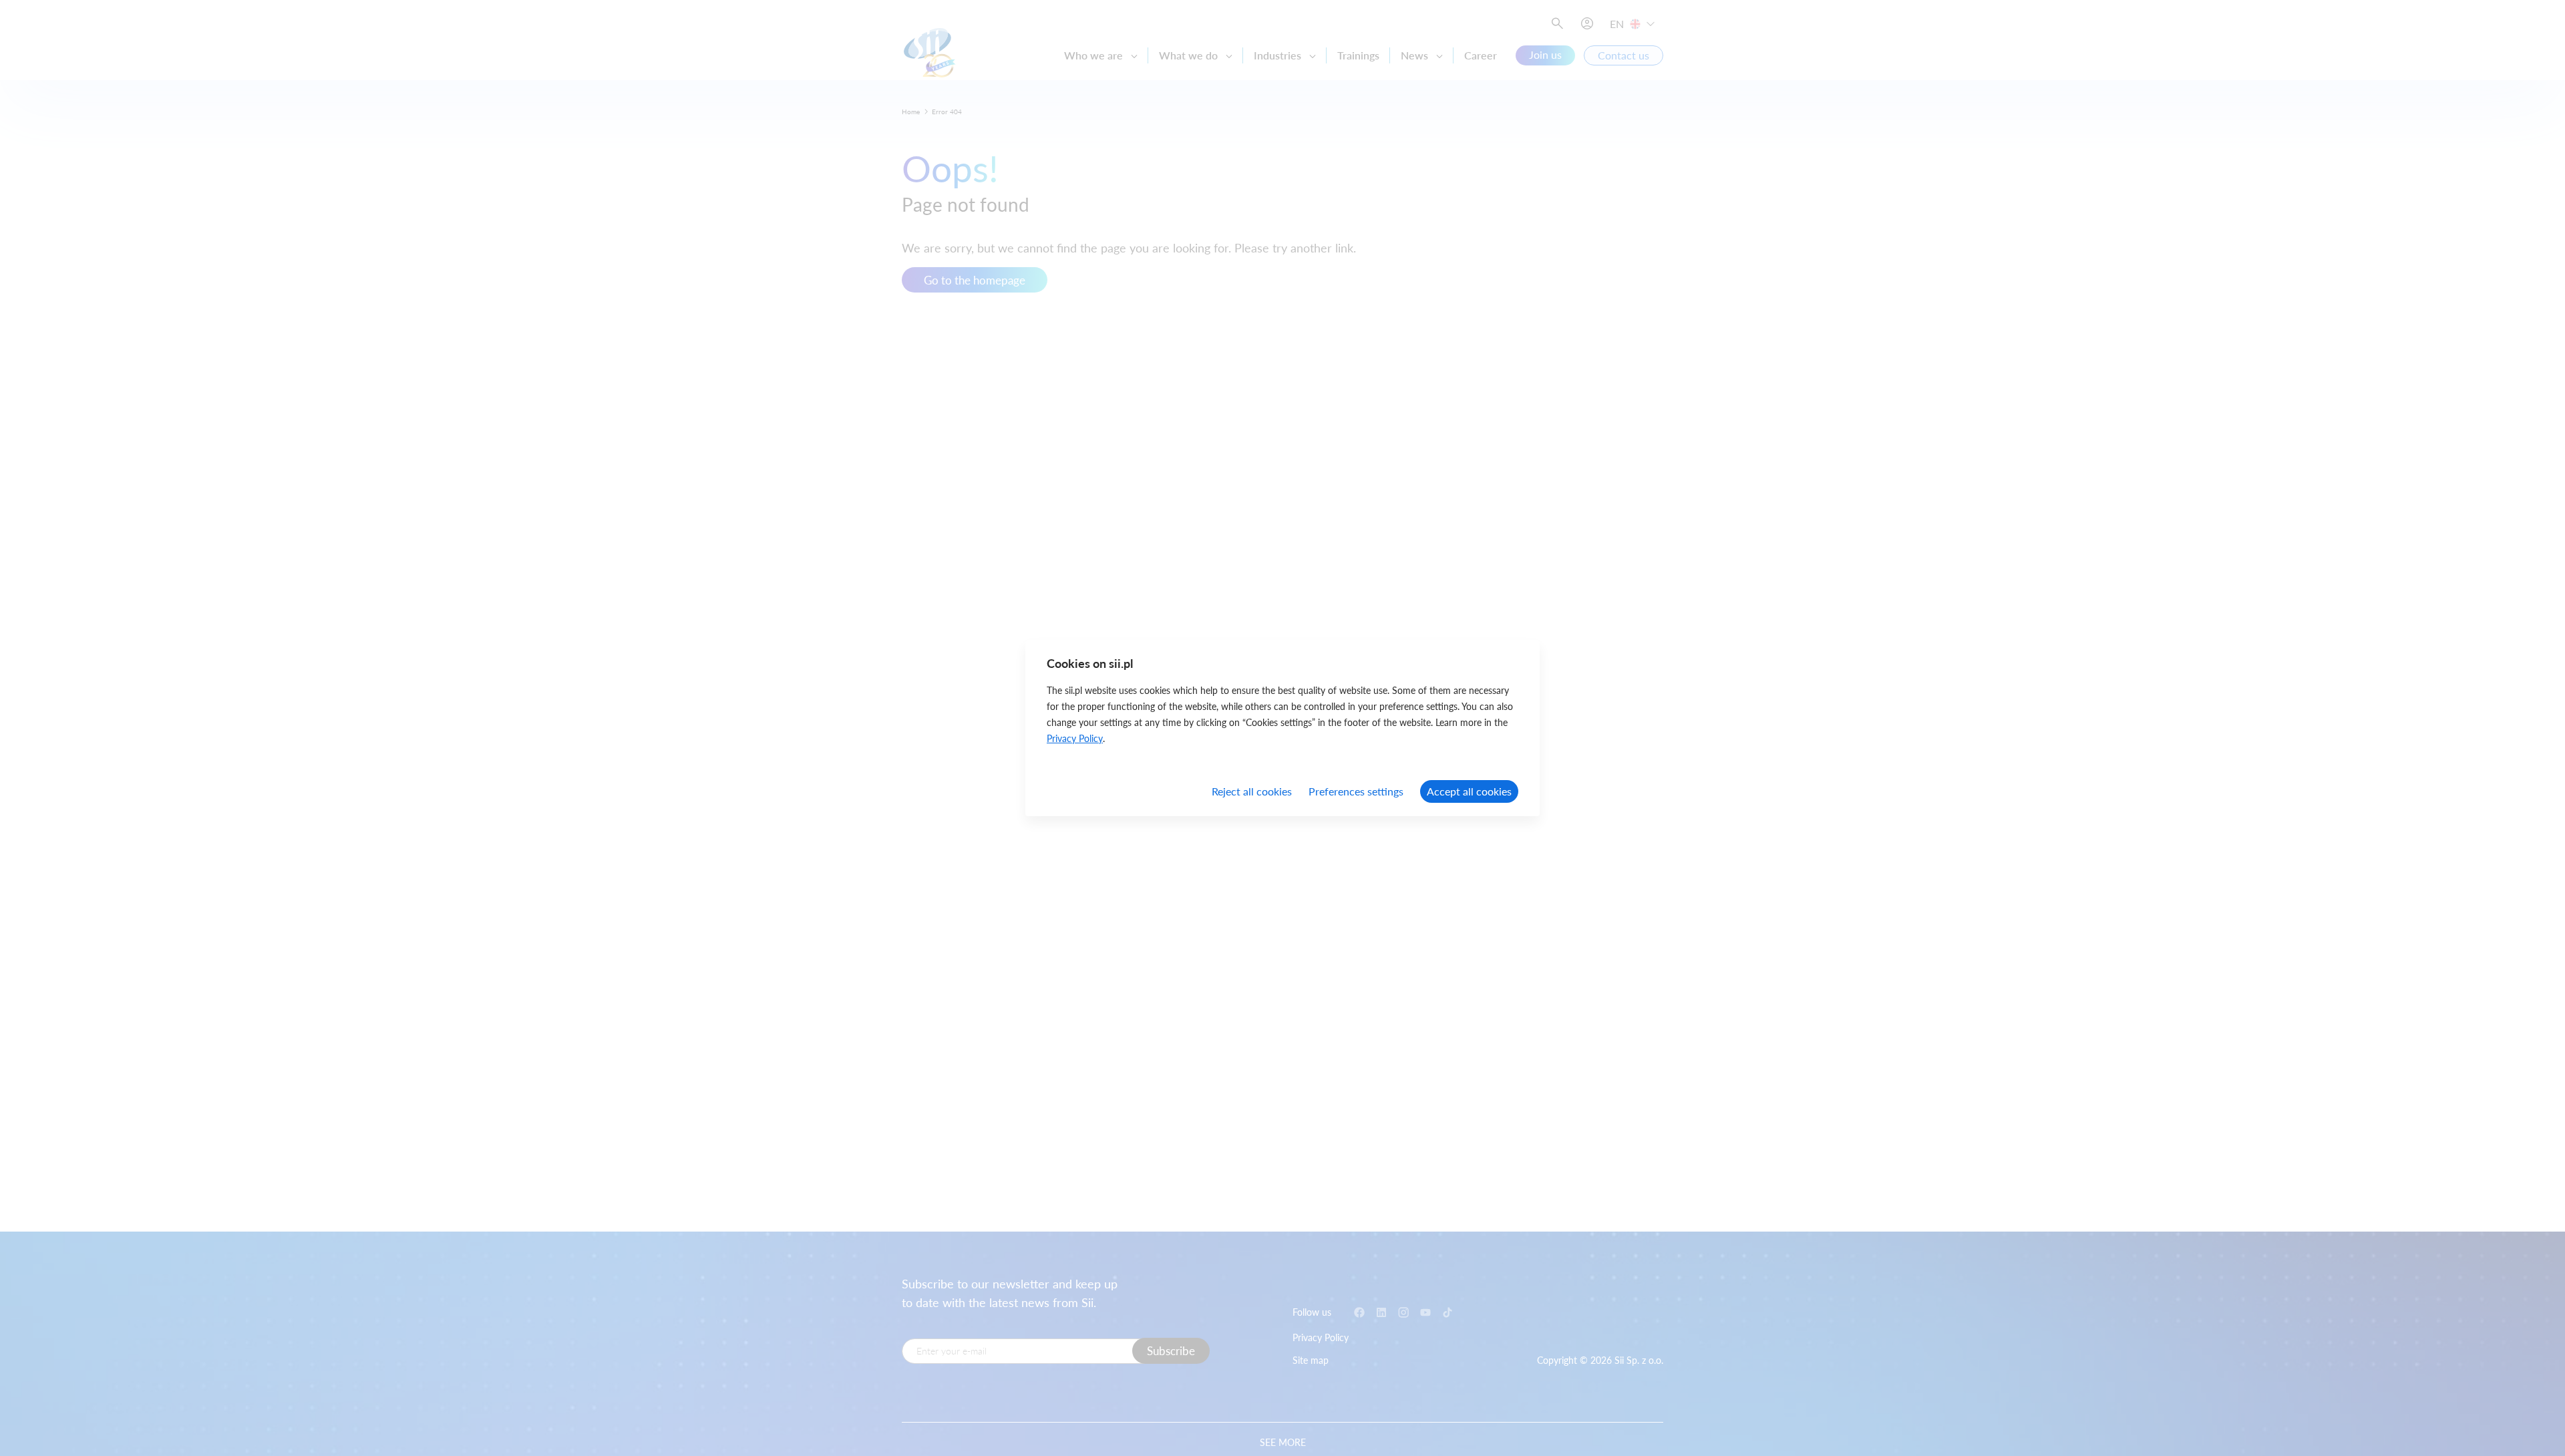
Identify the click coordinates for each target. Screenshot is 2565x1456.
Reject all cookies (1252, 791)
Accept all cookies (1469, 791)
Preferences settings (1356, 791)
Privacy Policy (1075, 738)
